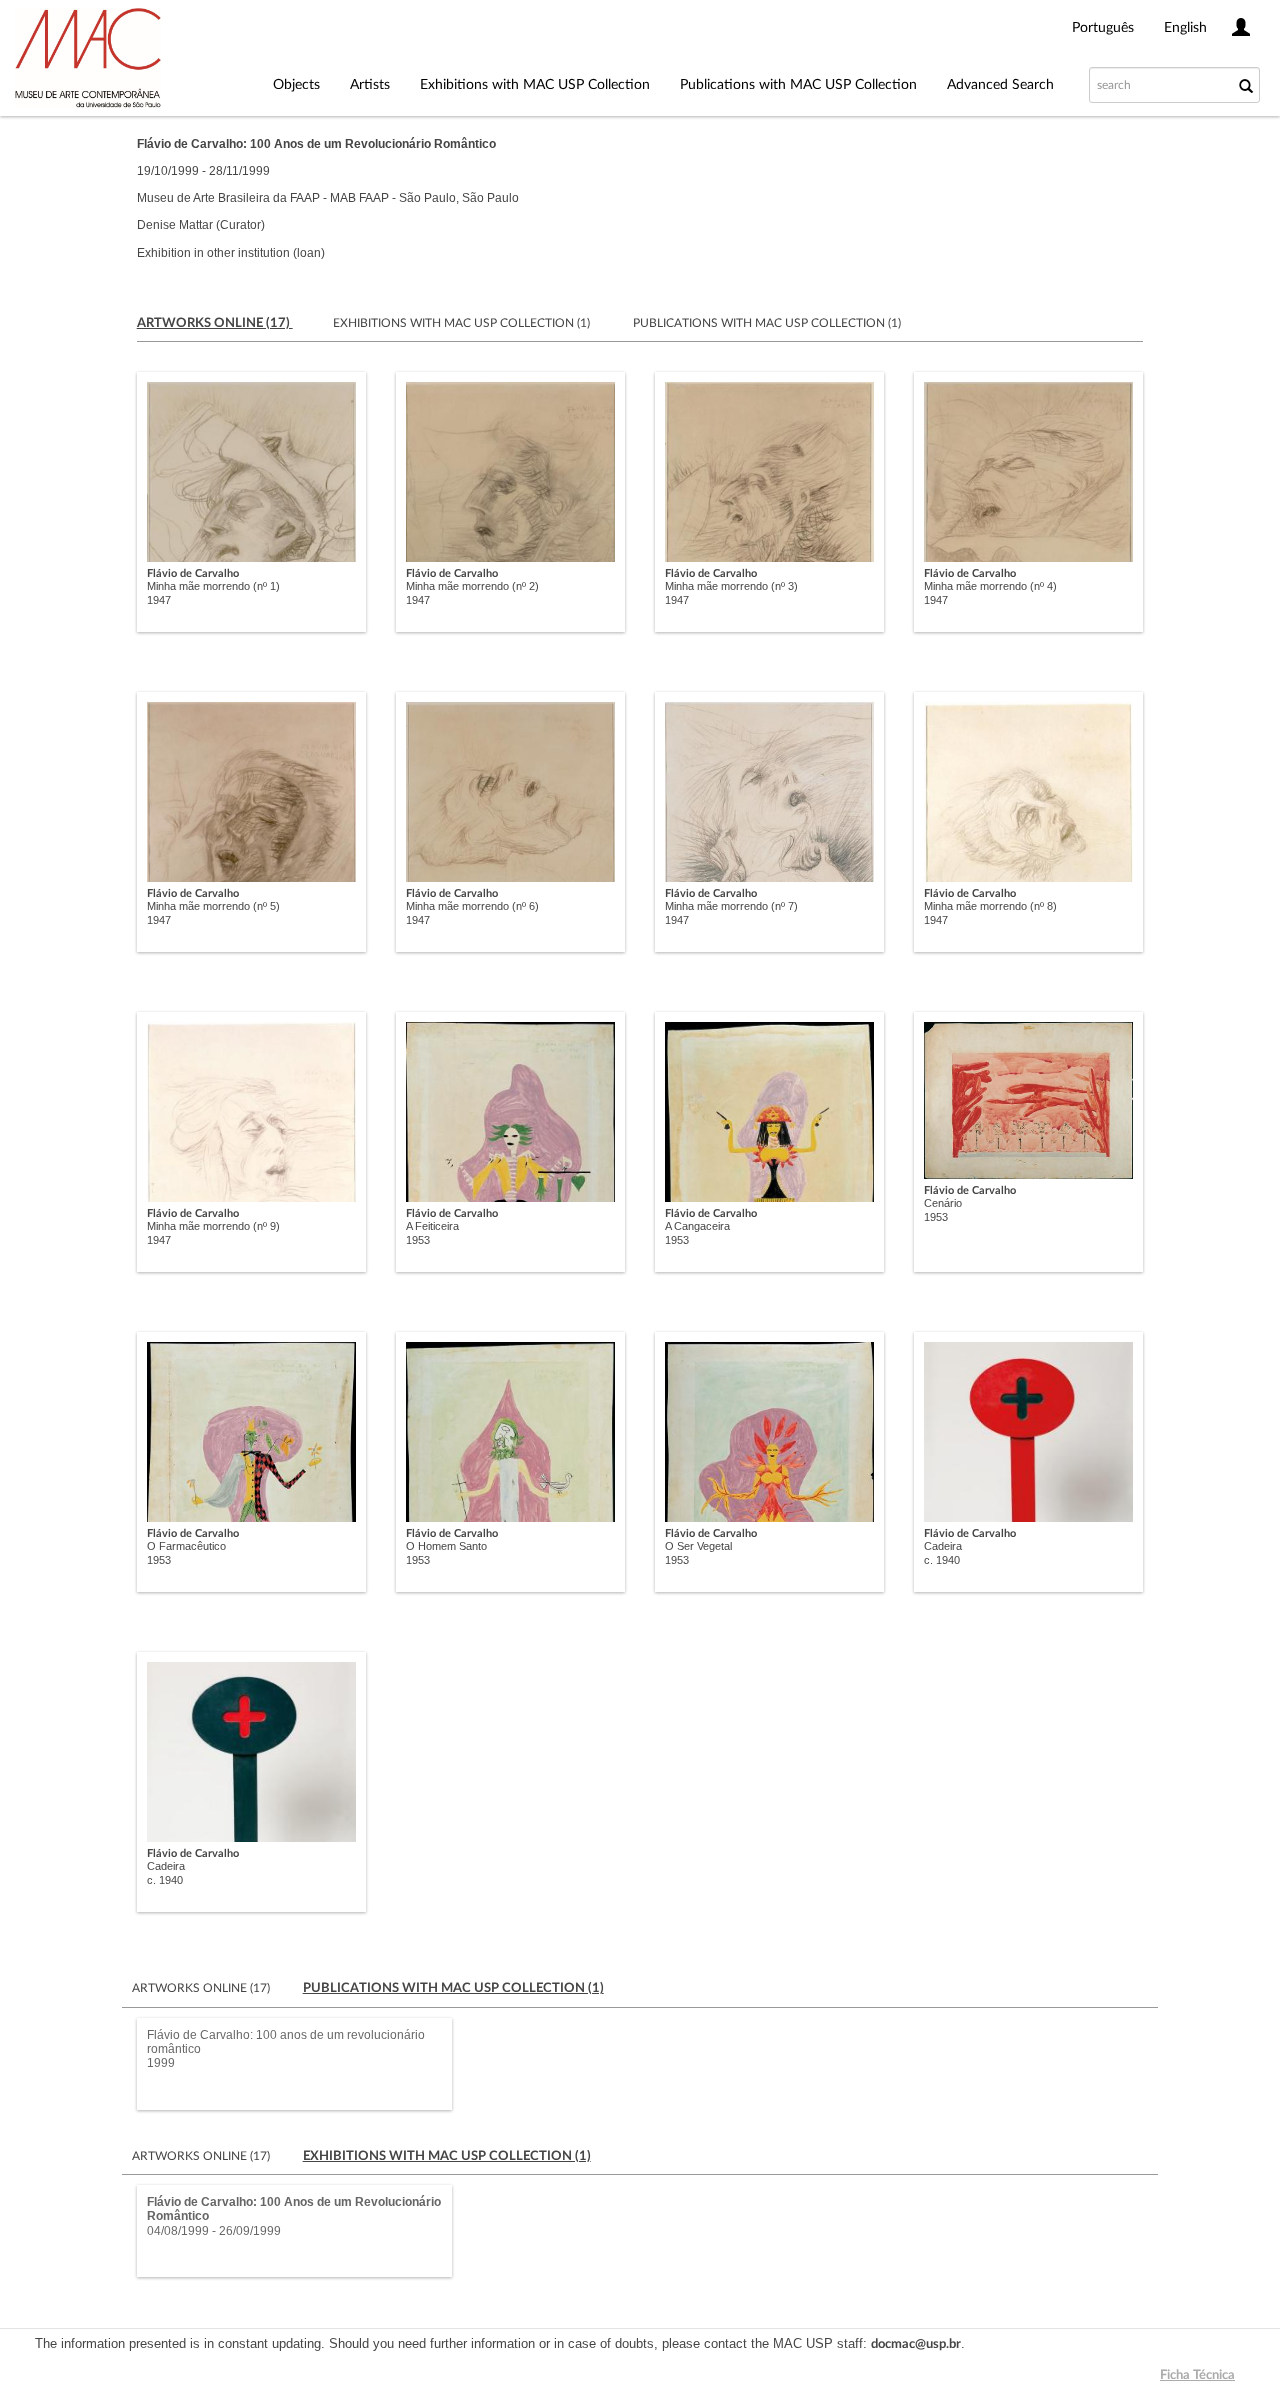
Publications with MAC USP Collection (798, 85)
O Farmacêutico (186, 1546)
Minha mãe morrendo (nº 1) (213, 586)
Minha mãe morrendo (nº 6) (472, 906)
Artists (370, 85)
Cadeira (943, 1546)
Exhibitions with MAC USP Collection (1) (463, 323)
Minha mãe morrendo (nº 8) (990, 906)
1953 (418, 1240)
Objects (296, 85)
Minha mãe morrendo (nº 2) (472, 586)
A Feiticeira (432, 1226)
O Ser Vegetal (698, 1546)
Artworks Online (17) (202, 1988)
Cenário (943, 1203)
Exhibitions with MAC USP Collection (535, 85)
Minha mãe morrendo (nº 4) (990, 586)
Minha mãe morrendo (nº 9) (213, 1226)
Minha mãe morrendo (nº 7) (731, 906)
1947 (159, 600)
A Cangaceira (697, 1226)
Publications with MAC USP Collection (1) (767, 323)
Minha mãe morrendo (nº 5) (213, 906)
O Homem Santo (446, 1546)
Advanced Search (1000, 85)
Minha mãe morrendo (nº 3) (731, 586)
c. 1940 (942, 1560)
